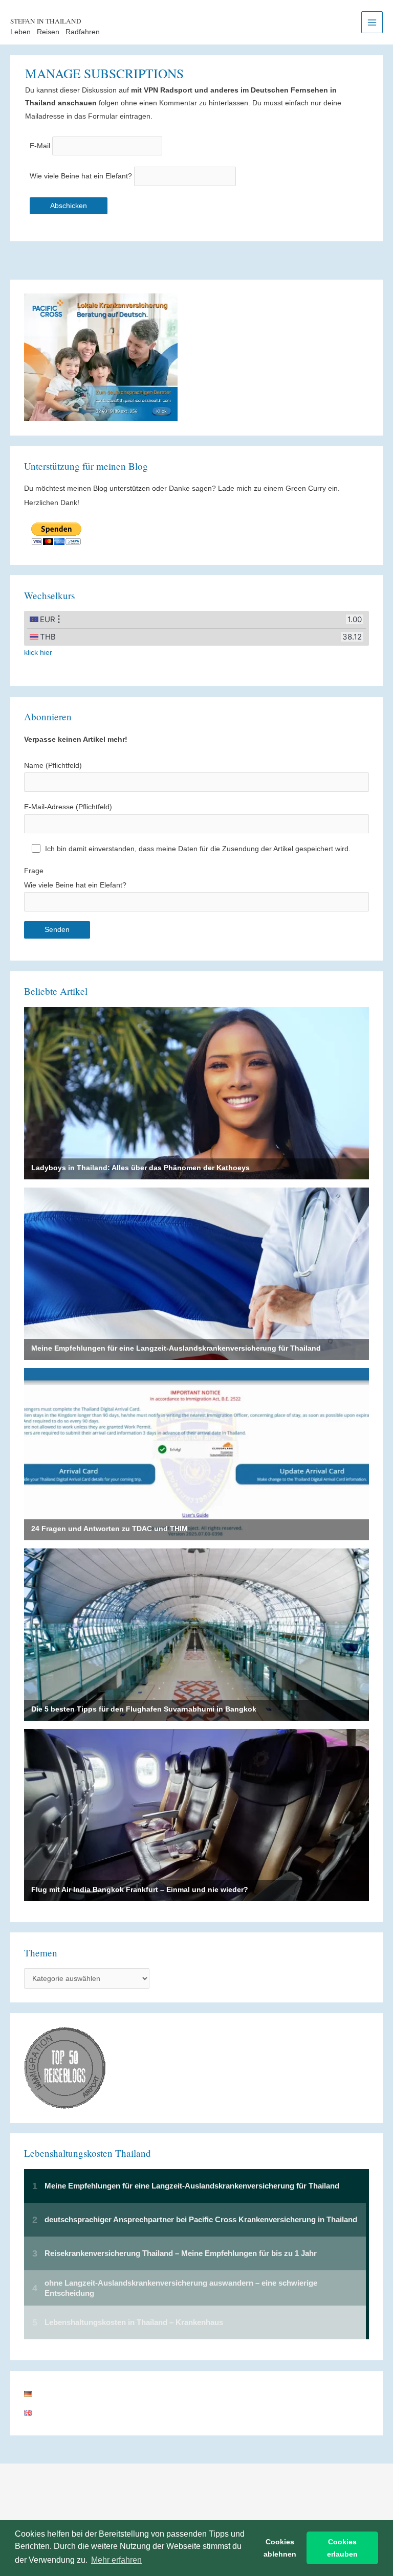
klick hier (38, 653)
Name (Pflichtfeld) (53, 766)
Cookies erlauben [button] (342, 2548)
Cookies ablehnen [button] (280, 2548)
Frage (75, 878)
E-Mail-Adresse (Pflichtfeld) (68, 807)
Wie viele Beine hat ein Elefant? (81, 176)
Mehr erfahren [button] (116, 2560)
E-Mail (40, 146)
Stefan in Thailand (46, 21)
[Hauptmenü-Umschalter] (372, 22)
